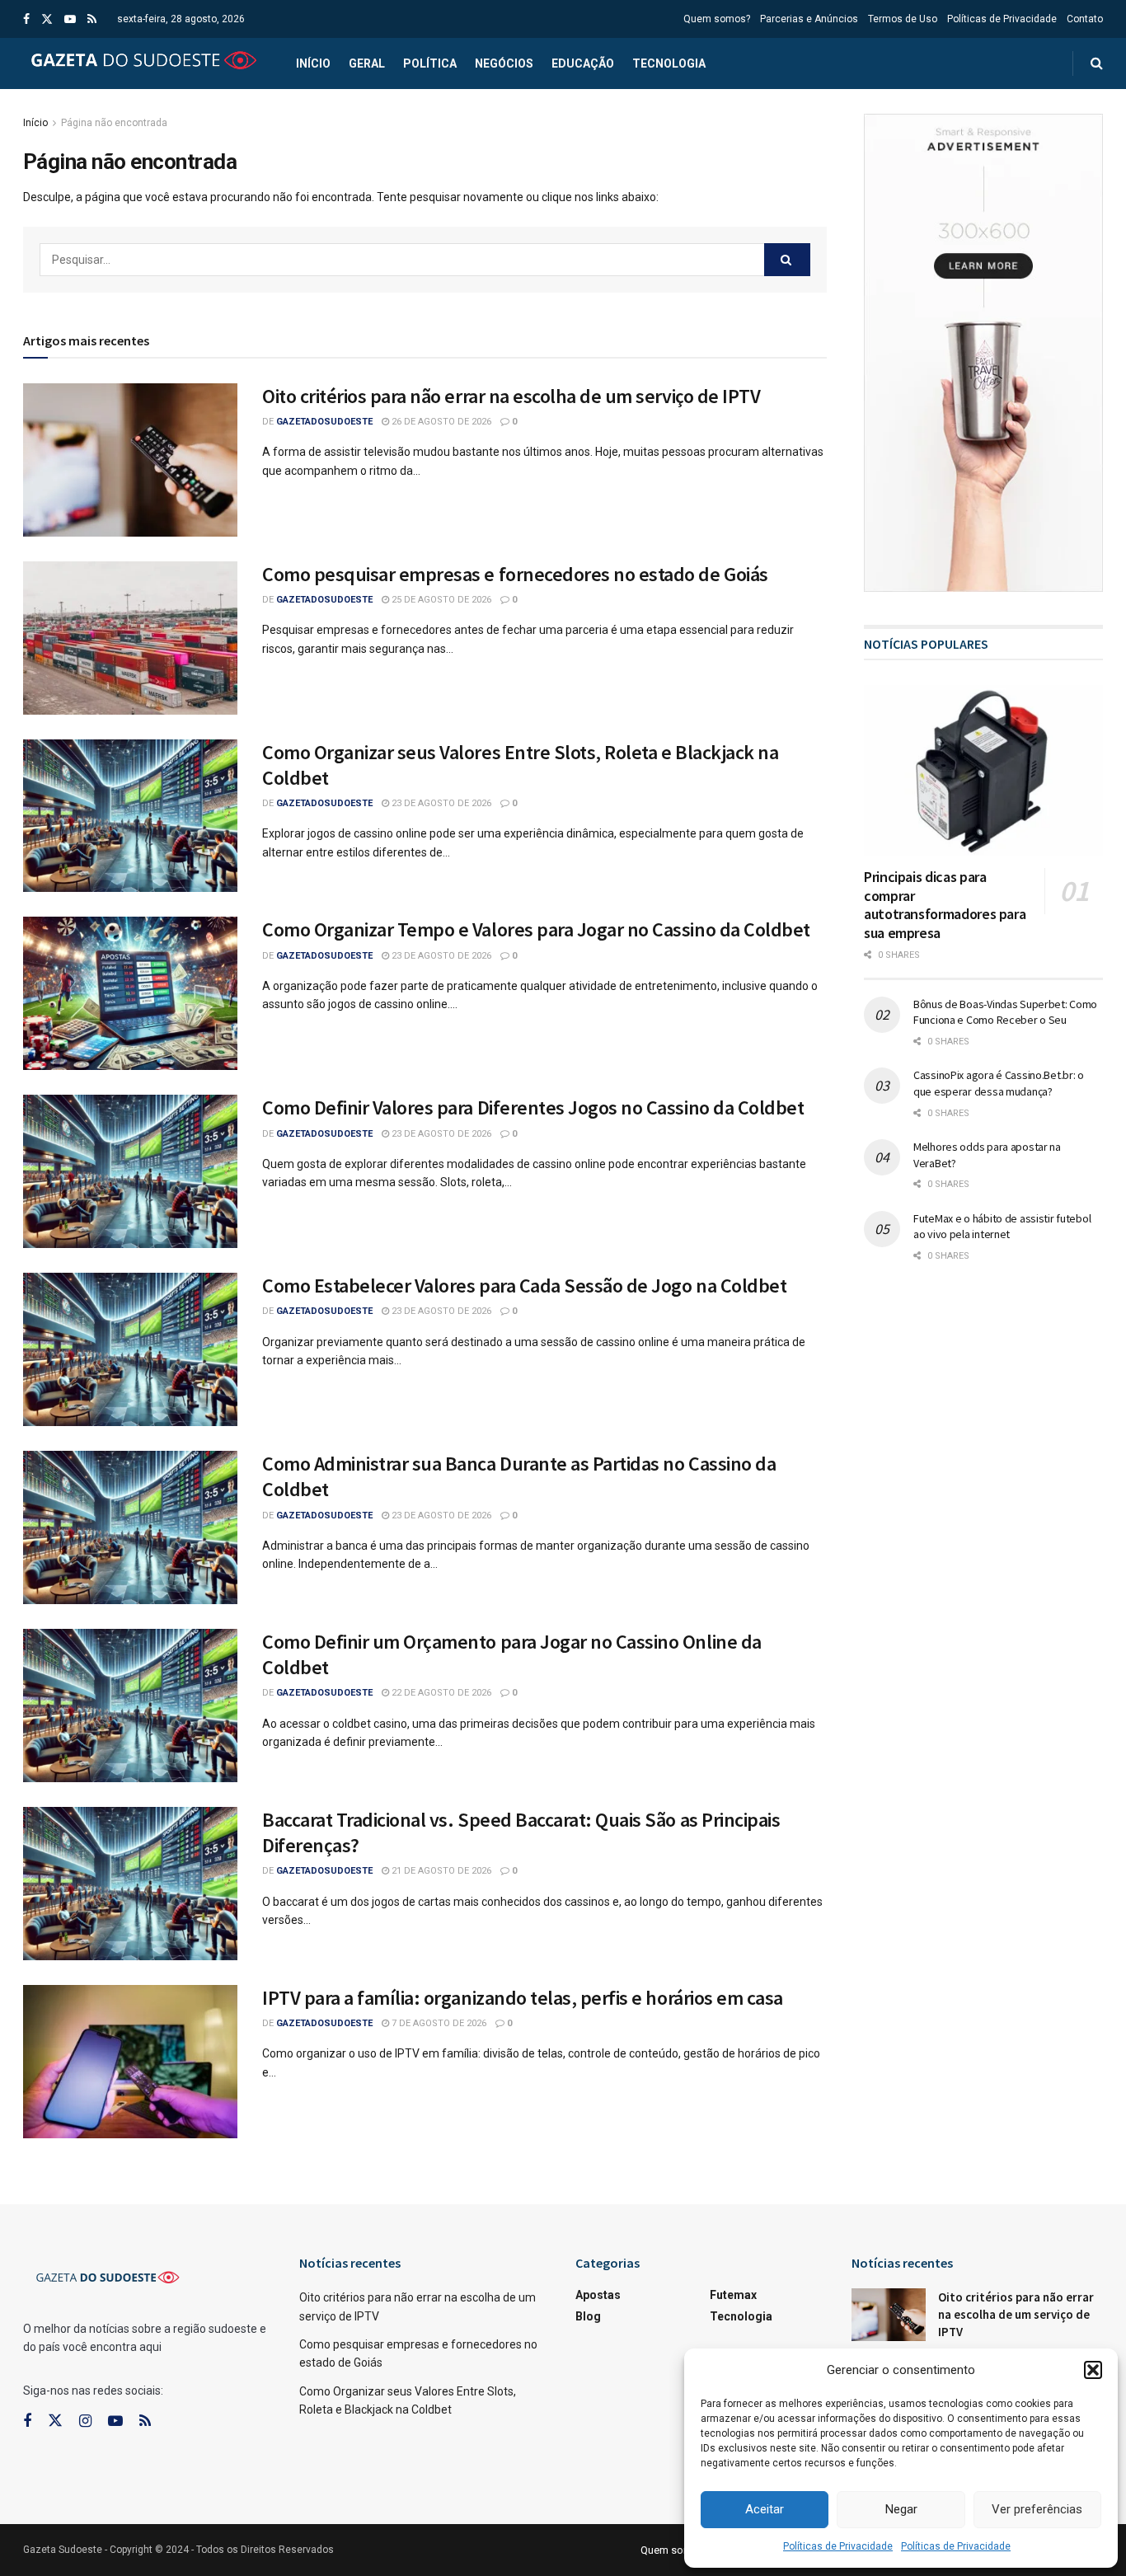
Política (430, 63)
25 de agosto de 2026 (440, 600)
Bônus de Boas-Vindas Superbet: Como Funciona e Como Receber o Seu (1005, 1012)
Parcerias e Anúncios (809, 19)
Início (313, 63)
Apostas (598, 2295)
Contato (1085, 19)
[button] (1093, 2370)
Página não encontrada (114, 123)
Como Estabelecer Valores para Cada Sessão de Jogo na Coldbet (524, 1286)
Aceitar (765, 2509)
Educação (583, 63)
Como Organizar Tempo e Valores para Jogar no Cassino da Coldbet (536, 929)
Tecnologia (669, 63)
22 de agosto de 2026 (440, 1693)
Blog (588, 2316)
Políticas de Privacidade (838, 2546)
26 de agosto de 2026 (440, 422)
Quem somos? (717, 19)
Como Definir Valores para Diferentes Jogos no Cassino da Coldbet (533, 1107)
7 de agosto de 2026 (438, 2023)
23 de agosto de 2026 (440, 803)
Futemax (733, 2295)
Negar (901, 2509)
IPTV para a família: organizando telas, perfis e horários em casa (523, 1998)
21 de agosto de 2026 (440, 1871)
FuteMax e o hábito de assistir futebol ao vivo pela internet (1002, 1227)
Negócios (504, 63)
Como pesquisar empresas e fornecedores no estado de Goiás (515, 574)
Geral (367, 63)
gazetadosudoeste (324, 422)
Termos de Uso (903, 19)
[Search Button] (787, 260)
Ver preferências (1037, 2509)
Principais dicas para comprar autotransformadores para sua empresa (945, 905)
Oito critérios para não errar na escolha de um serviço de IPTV (511, 396)
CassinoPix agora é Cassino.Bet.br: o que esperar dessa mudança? (999, 1083)
